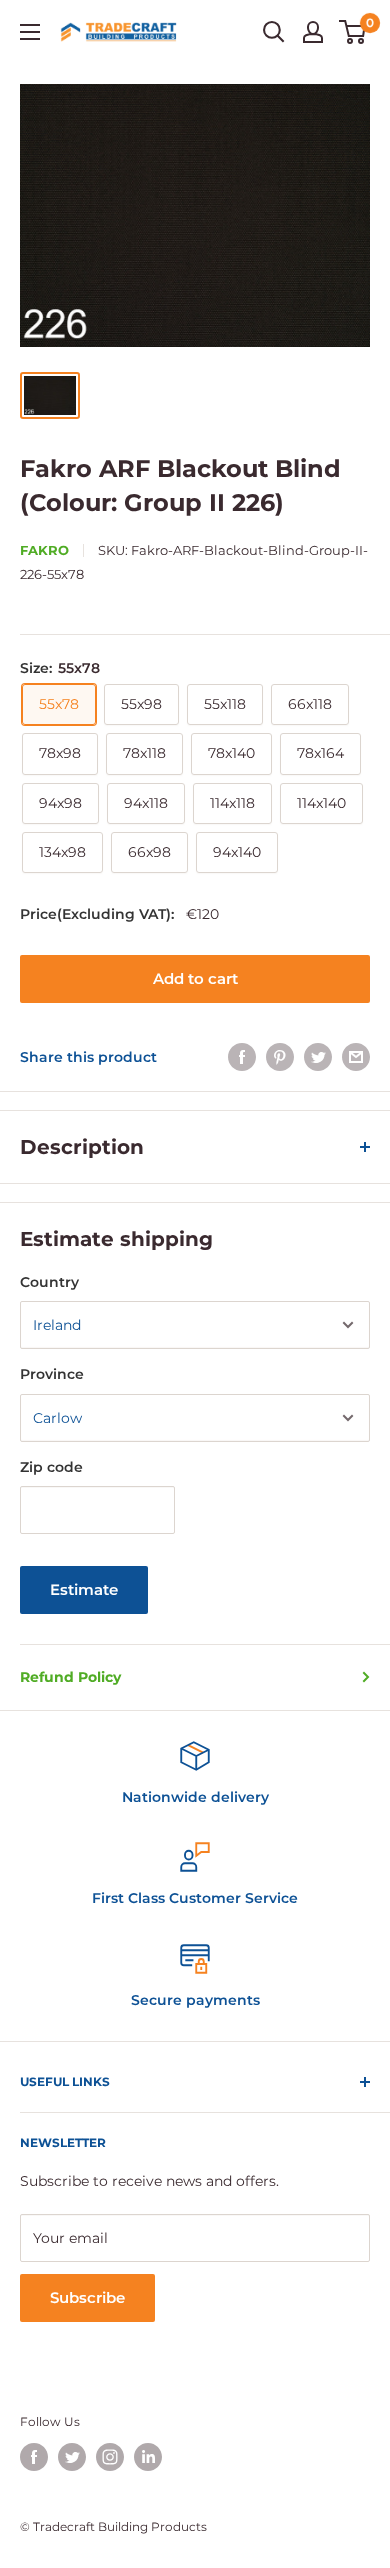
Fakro (44, 550)
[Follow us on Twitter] (72, 2457)
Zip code (51, 1467)
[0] (353, 32)
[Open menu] (30, 32)
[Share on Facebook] (242, 1057)
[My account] (313, 32)
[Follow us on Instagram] (110, 2457)
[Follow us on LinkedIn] (148, 2457)
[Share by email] (356, 1057)
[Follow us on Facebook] (34, 2457)
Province (52, 1374)
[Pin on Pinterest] (280, 1057)
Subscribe (87, 2297)
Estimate (84, 1589)
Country (49, 1282)
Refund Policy (70, 1677)
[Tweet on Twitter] (318, 1057)
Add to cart (195, 978)
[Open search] (274, 32)
